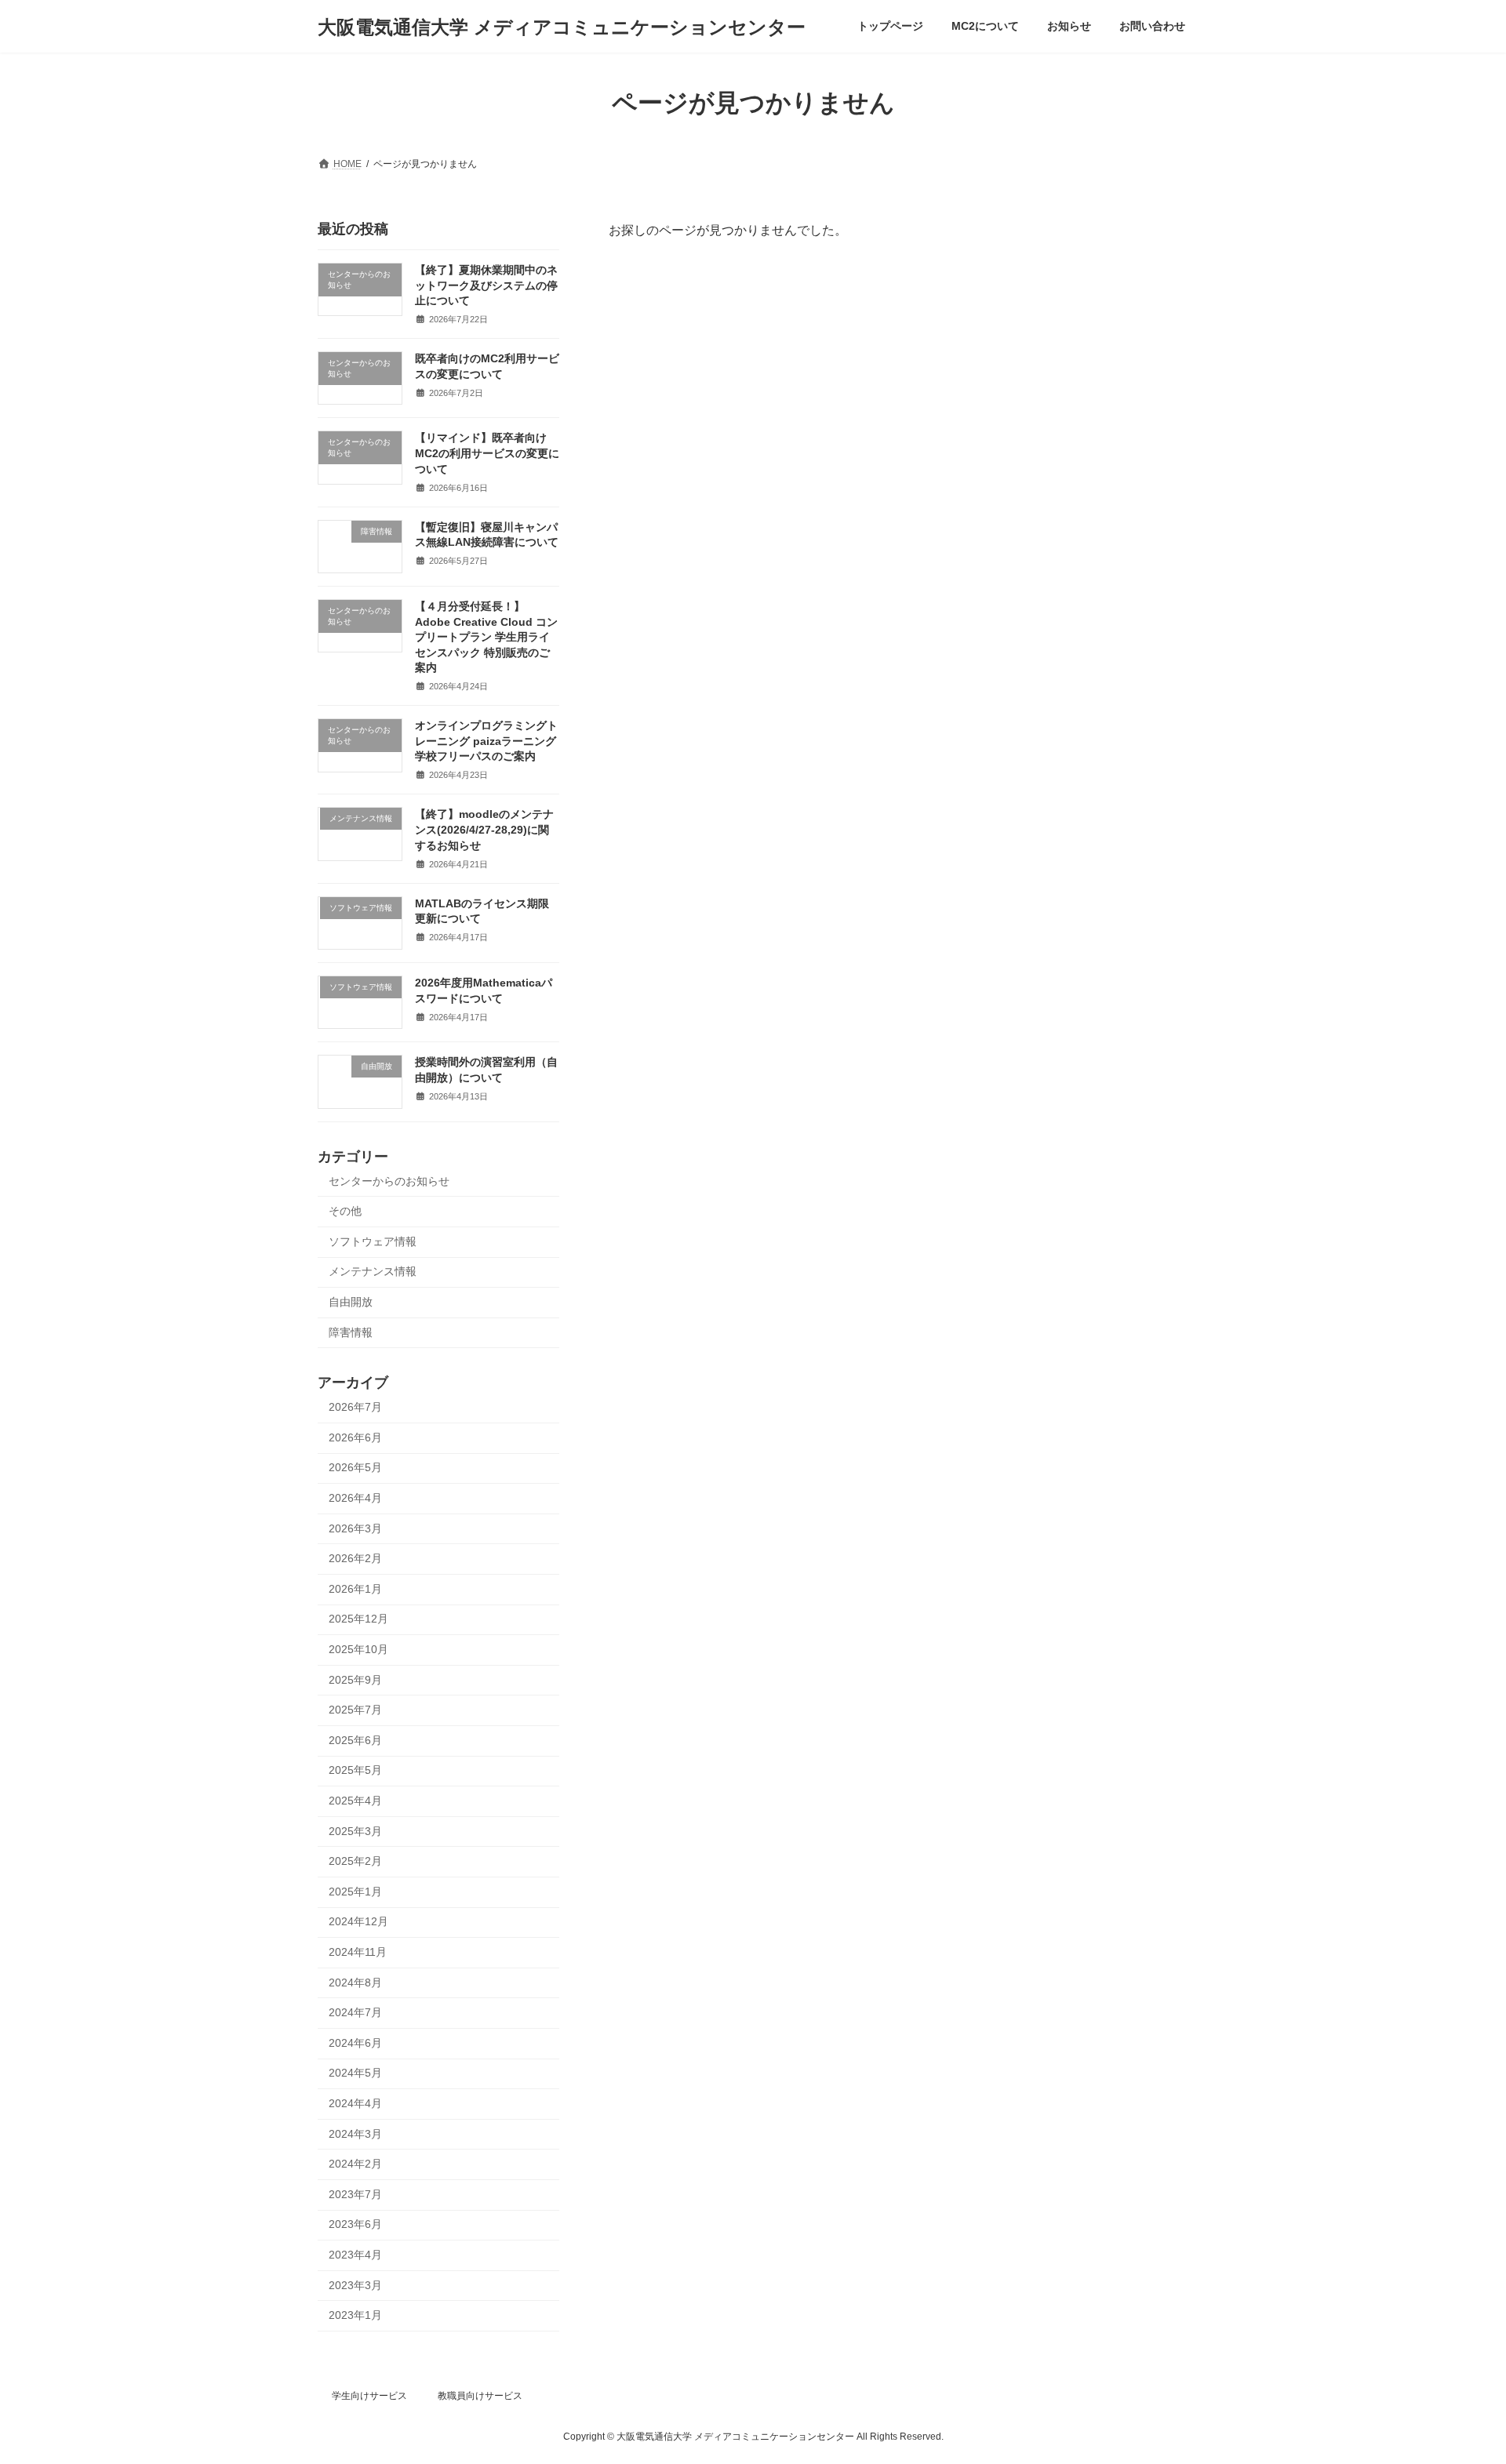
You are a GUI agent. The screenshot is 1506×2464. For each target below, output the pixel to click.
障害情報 (351, 1332)
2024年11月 (358, 1952)
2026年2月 (355, 1558)
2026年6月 (355, 1437)
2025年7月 (355, 1710)
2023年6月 (355, 2225)
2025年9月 (355, 1680)
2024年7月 (355, 2012)
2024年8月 (355, 1982)
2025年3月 (355, 1831)
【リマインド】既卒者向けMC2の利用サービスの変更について (487, 454)
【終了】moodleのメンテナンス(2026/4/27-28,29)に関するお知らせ (484, 830)
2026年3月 (355, 1528)
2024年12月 (358, 1922)
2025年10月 (358, 1649)
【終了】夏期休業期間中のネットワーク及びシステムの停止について (486, 285)
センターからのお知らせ (389, 1181)
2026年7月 (355, 1407)
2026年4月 (355, 1498)
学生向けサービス (369, 2396)
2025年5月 (355, 1771)
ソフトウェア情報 (373, 1241)
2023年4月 (355, 2255)
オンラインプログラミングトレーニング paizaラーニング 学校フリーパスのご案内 (486, 741)
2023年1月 (355, 2315)
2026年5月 (355, 1468)
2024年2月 (355, 2164)
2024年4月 (355, 2103)
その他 (345, 1211)
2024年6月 (355, 2043)
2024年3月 (355, 2134)
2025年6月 (355, 1740)
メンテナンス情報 (373, 1272)
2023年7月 (355, 2194)
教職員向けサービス (480, 2396)
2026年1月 (355, 1589)
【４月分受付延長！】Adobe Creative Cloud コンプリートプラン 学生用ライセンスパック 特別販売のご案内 (486, 637)
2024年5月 (355, 2073)
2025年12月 (358, 1619)
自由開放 (351, 1302)
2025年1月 (355, 1892)
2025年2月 (355, 1861)
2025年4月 (355, 1801)
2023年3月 (355, 2285)
